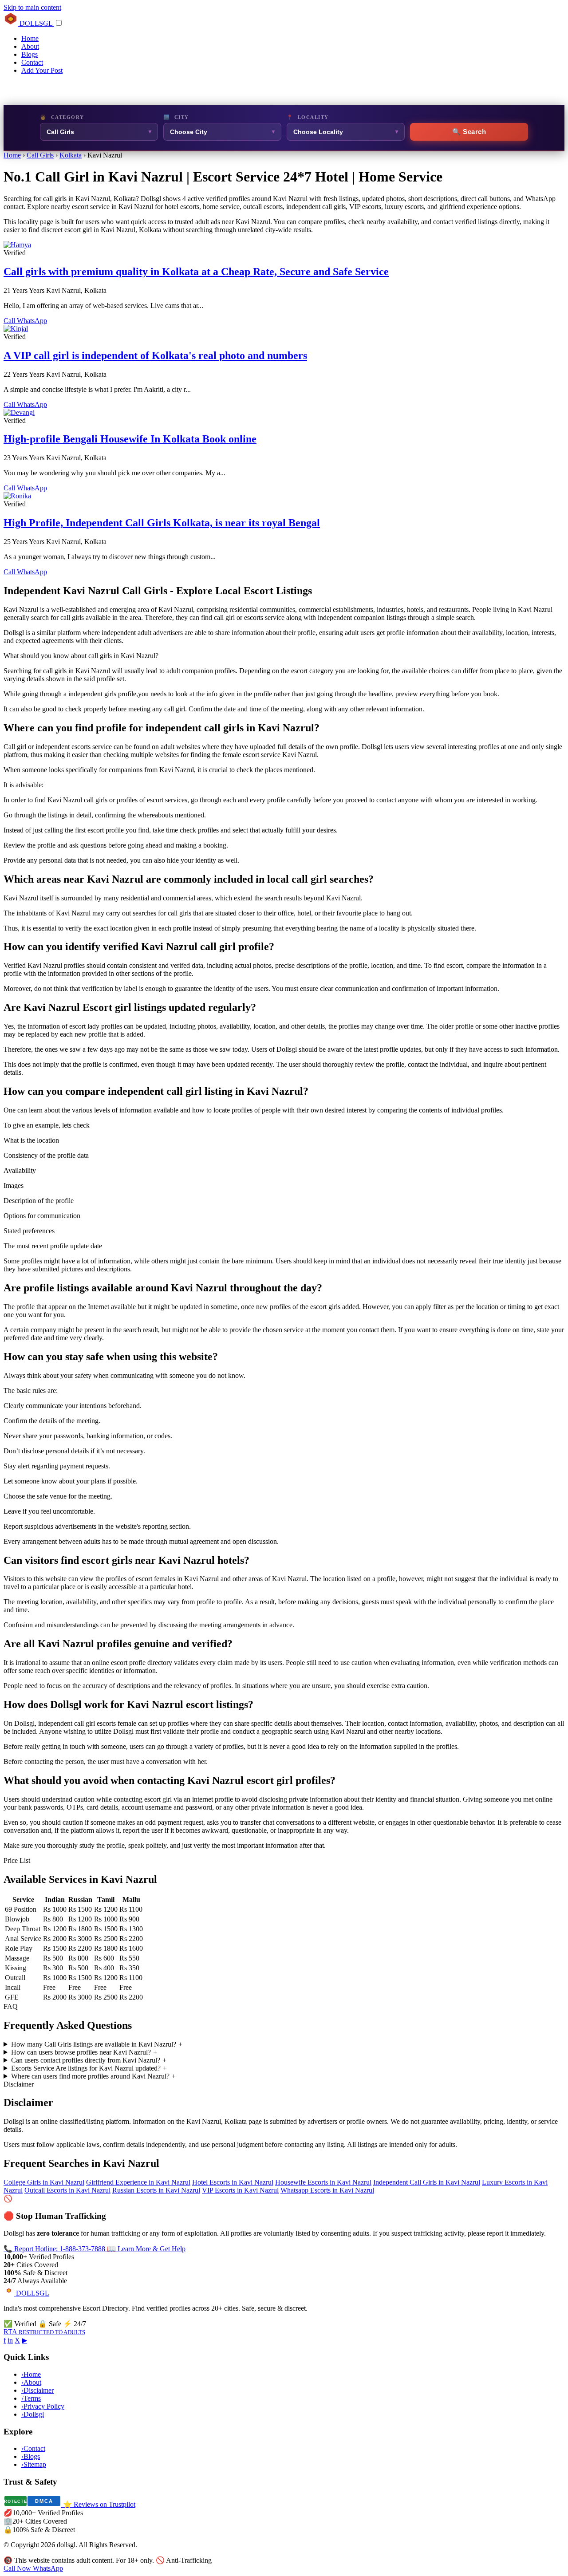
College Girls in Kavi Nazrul (44, 2182)
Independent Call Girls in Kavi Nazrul (427, 2182)
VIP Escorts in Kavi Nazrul (240, 2190)
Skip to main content (32, 7)
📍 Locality (308, 117)
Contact (32, 62)
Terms (31, 2398)
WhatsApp (32, 321)
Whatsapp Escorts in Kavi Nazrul (327, 2190)
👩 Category (62, 117)
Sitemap (34, 2464)
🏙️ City (176, 117)
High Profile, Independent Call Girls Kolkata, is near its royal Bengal (162, 523)
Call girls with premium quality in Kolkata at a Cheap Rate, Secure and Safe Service (196, 272)
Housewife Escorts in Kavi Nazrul (323, 2182)
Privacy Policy (43, 2406)
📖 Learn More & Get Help (146, 2249)
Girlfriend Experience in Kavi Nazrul (138, 2182)
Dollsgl (33, 2414)
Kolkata (71, 155)
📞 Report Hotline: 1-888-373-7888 (55, 2249)
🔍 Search (469, 132)
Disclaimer (37, 2390)
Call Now (18, 2568)
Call (10, 321)
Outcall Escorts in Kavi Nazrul (67, 2190)
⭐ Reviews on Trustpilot (99, 2504)
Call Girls (40, 155)
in (10, 2340)
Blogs (30, 54)
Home (30, 38)
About (30, 46)
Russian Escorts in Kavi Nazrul (156, 2190)
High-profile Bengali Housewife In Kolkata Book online (130, 439)
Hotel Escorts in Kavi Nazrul (233, 2182)
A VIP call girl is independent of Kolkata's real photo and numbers (155, 355)
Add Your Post (42, 70)
